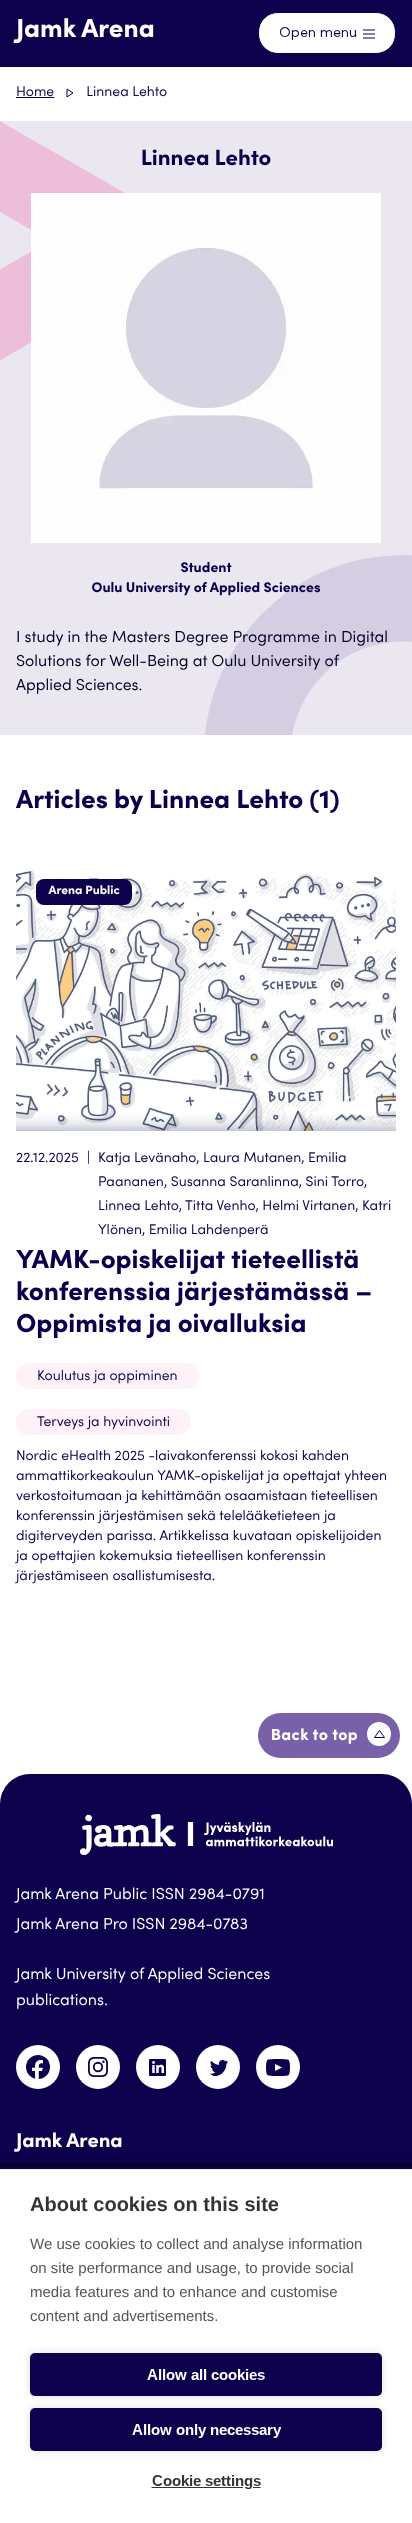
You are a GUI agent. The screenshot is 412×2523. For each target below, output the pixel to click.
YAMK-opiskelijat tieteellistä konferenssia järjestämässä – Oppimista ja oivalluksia (194, 1295)
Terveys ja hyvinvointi (103, 1423)
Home (35, 93)
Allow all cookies (206, 2374)
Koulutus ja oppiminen (107, 1377)
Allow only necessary (206, 2429)
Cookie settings (206, 2480)
